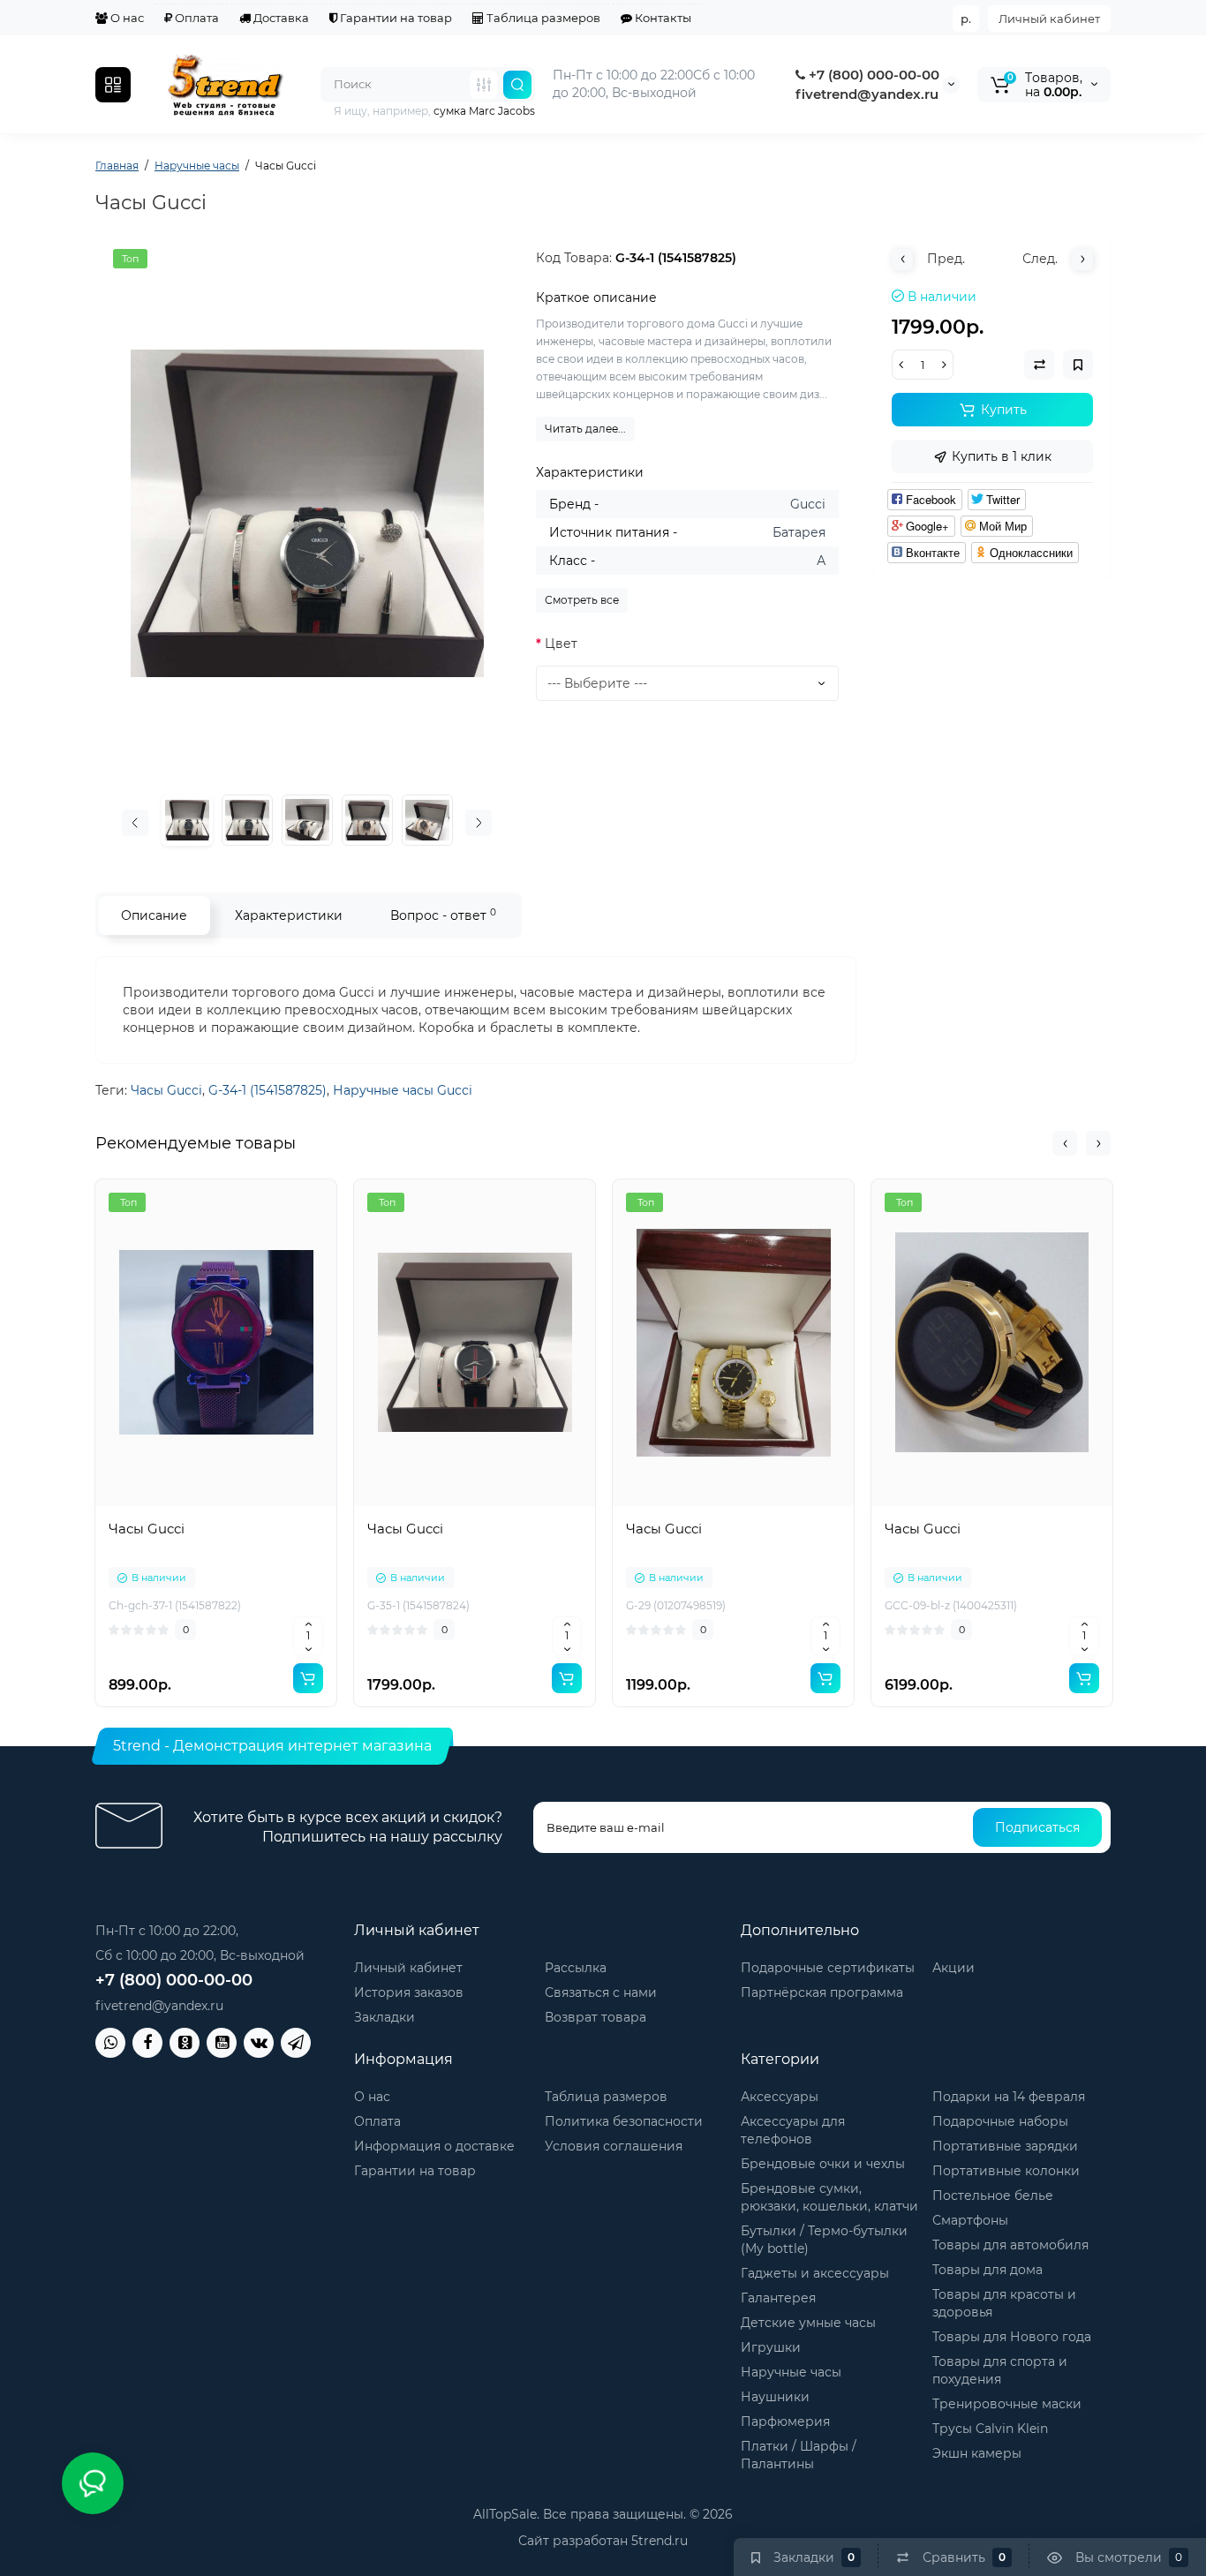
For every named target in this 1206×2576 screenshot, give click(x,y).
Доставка (280, 18)
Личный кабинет (1049, 19)
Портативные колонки (1006, 2171)
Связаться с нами (601, 1992)
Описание (154, 915)
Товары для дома (987, 2270)
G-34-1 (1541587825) (268, 1090)
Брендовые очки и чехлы (823, 2164)
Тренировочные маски (1007, 2404)
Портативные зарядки (1005, 2146)
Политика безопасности (624, 2121)
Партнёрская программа (822, 1992)
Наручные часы (791, 2372)
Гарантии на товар (395, 18)
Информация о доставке (434, 2146)
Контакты (662, 18)
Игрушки (771, 2347)
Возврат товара (595, 2017)
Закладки (384, 2017)
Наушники (775, 2397)
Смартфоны (970, 2220)
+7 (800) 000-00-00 (872, 75)
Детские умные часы (808, 2323)
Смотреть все (582, 600)
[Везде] (484, 85)
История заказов (409, 1992)
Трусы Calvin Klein (990, 2429)
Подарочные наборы (1000, 2121)
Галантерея (778, 2298)
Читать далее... (585, 429)
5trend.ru (660, 2541)
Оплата (196, 18)
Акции (953, 1968)
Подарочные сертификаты (828, 1968)
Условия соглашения (614, 2146)
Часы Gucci (166, 1090)
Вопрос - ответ (443, 915)
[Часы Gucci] (307, 514)
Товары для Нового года (1012, 2337)
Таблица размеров (542, 18)
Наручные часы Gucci (403, 1090)
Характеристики (289, 915)
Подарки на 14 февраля (1009, 2097)
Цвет (561, 644)
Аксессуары (780, 2097)
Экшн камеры (977, 2453)
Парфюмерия (785, 2422)
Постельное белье (993, 2196)
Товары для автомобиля (1010, 2245)
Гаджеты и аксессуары (815, 2273)
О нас (126, 18)
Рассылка (576, 1968)
